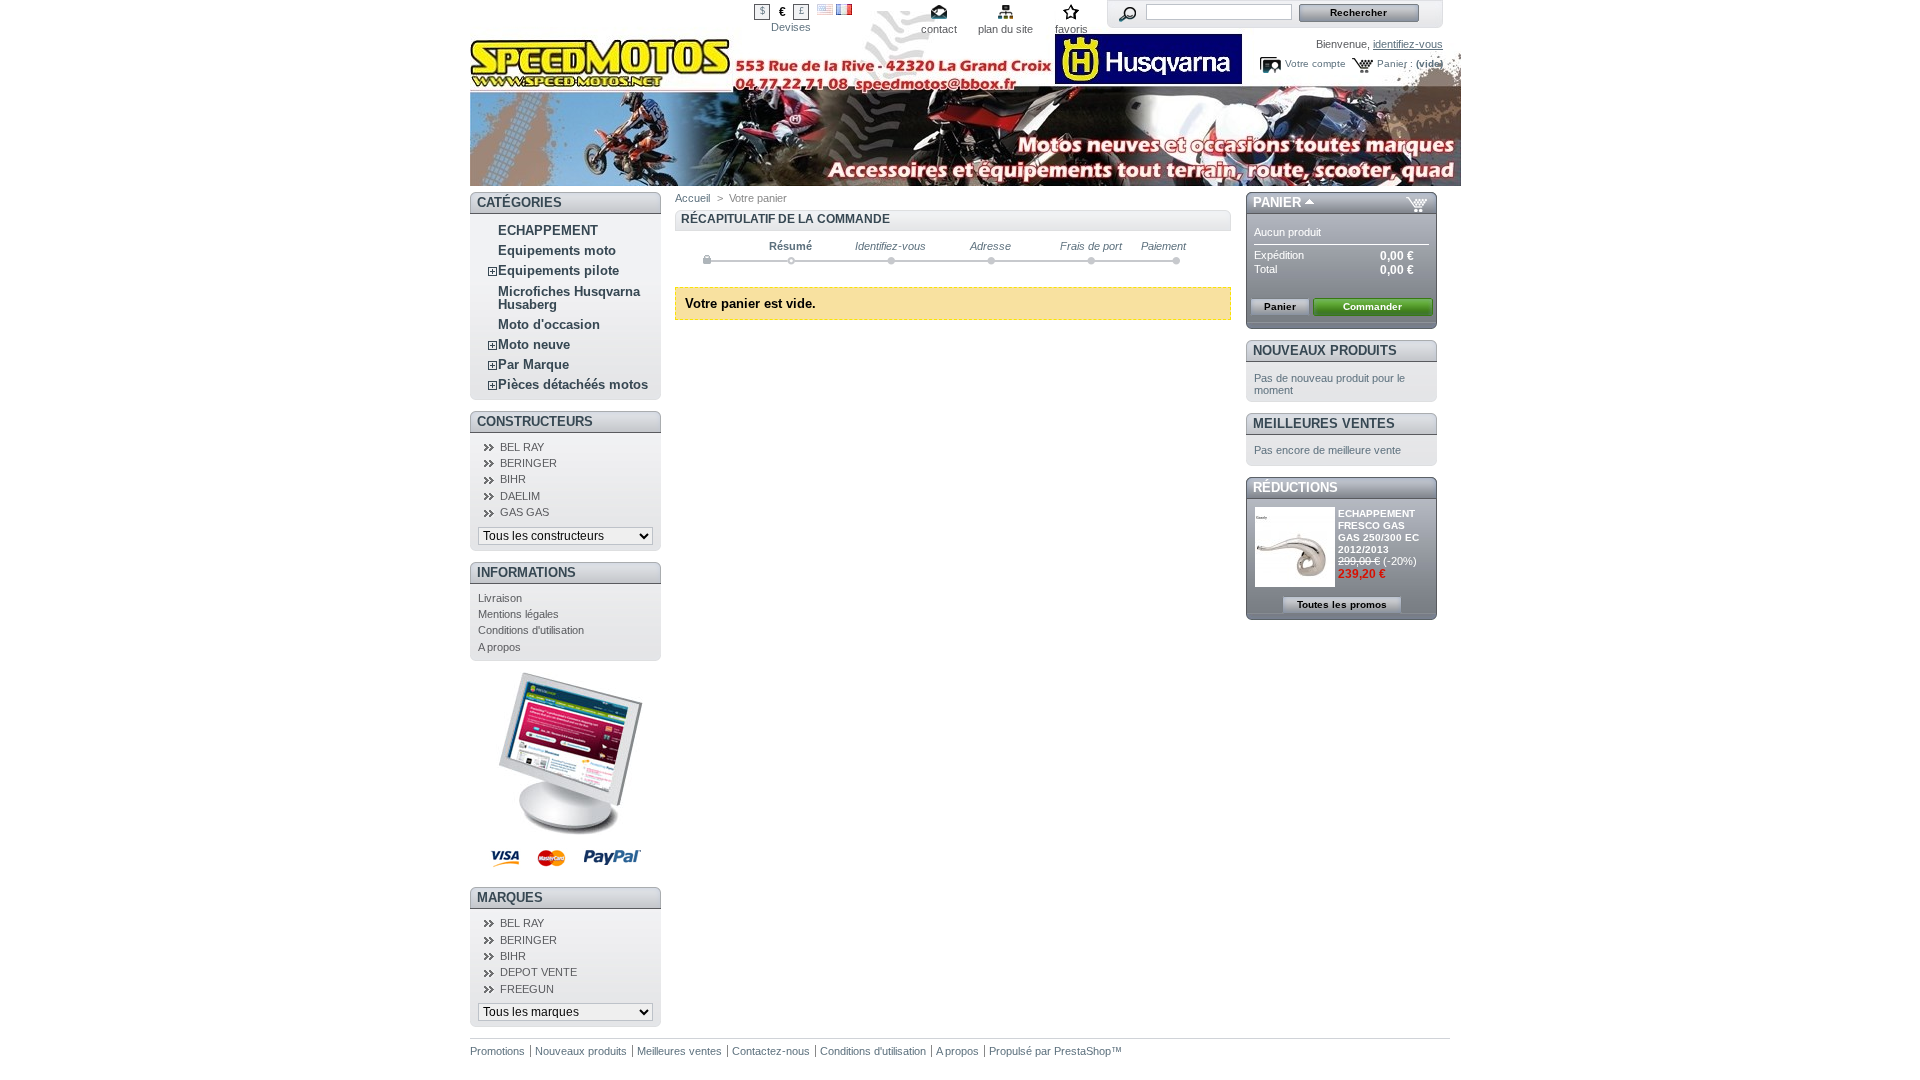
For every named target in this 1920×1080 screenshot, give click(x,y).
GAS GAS (524, 512)
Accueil (692, 198)
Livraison (500, 598)
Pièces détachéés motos (573, 384)
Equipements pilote (558, 270)
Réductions (1295, 487)
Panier (1277, 202)
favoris (1071, 29)
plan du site (1005, 29)
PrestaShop (1082, 1051)
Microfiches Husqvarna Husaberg (569, 298)
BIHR (513, 479)
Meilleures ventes (1324, 423)
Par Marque (533, 364)
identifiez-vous (1408, 44)
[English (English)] (825, 11)
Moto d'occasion (549, 324)
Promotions (497, 1051)
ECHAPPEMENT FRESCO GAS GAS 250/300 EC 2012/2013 (1378, 531)
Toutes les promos (1342, 604)
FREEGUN (527, 989)
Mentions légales (518, 614)
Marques (510, 897)
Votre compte (1315, 63)
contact (939, 29)
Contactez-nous (771, 1051)
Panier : (1395, 63)
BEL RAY (522, 447)
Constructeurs (535, 421)
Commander (1372, 306)
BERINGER (528, 463)
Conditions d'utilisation (531, 630)
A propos (499, 647)
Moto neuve (534, 344)
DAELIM (520, 496)
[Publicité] (565, 831)
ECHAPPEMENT (548, 230)
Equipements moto (557, 250)
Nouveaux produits (1325, 350)
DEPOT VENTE (538, 972)
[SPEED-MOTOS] (965, 178)
